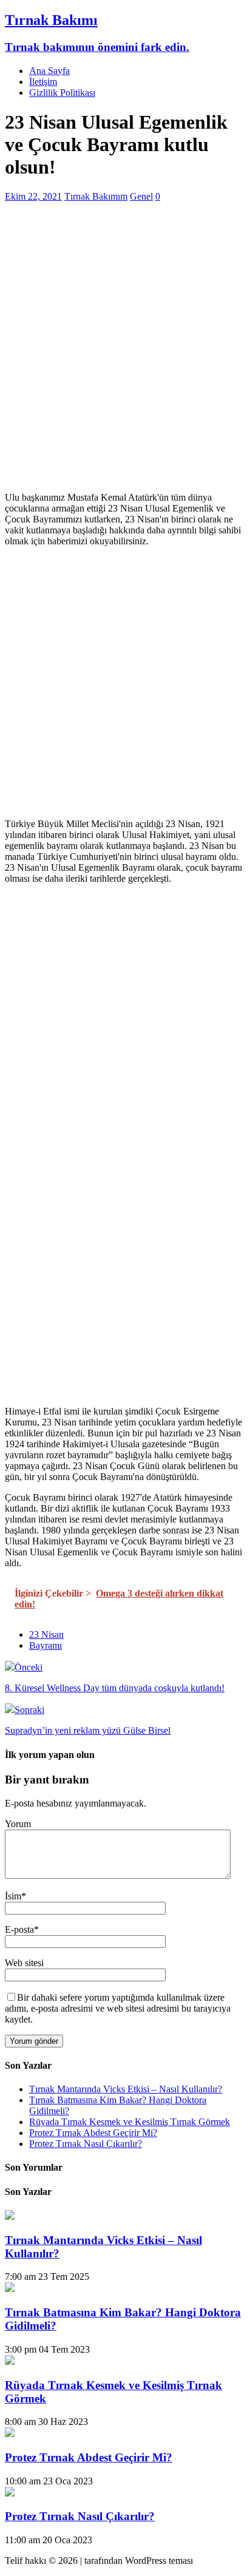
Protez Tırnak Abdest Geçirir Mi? (93, 2133)
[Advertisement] (125, 357)
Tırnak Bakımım (96, 196)
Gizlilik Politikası (62, 93)
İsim (13, 1896)
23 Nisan (46, 1635)
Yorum (18, 1824)
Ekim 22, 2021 (33, 196)
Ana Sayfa (49, 71)
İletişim (43, 82)
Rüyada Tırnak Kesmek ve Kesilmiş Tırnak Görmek (130, 2122)
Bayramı (46, 1645)
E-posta (19, 1929)
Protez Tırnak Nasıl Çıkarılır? (86, 2144)
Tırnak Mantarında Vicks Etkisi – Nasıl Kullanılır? (126, 2089)
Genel (141, 196)
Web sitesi (24, 1963)
